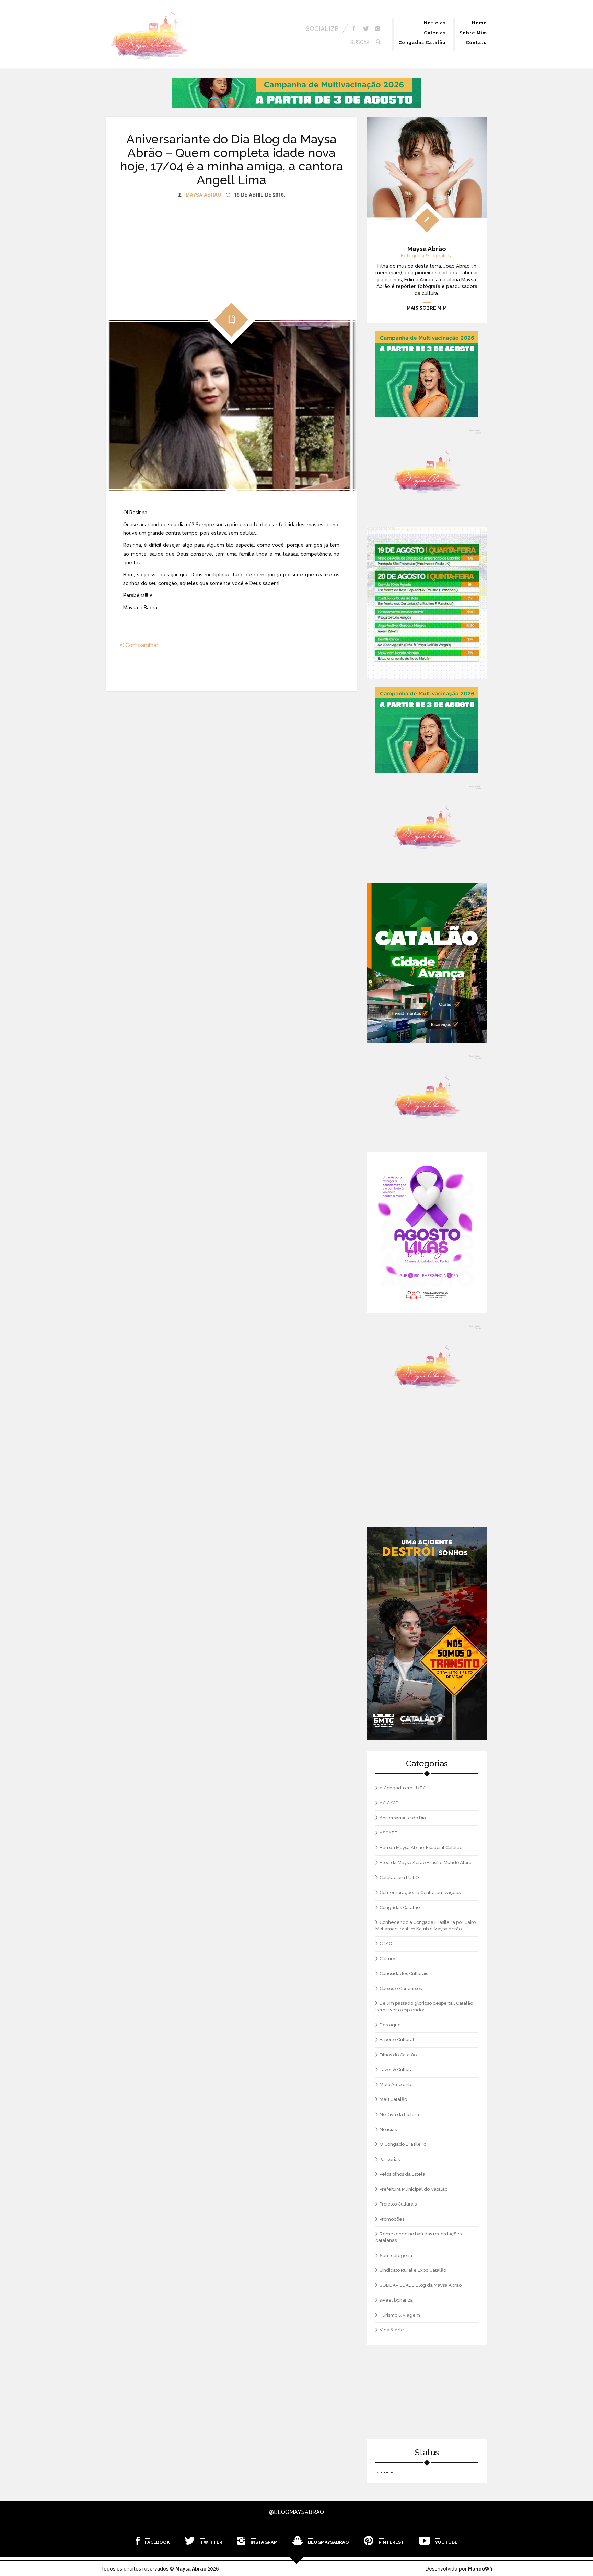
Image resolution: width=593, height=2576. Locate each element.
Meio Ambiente (396, 2085)
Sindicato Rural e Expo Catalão (413, 2270)
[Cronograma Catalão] (427, 603)
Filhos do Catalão (398, 2055)
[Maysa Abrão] (150, 35)
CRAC (386, 1944)
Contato (476, 42)
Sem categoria (396, 2255)
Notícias (435, 23)
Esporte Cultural (397, 2040)
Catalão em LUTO (399, 1877)
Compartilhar (141, 645)
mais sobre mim (427, 308)
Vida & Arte (392, 2330)
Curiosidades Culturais (404, 1973)
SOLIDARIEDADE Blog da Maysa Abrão (421, 2285)
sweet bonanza (396, 2300)
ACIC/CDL (390, 1803)
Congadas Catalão (422, 42)
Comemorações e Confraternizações (420, 1892)
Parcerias (390, 2159)
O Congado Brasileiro (403, 2144)
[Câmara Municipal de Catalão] (427, 1232)
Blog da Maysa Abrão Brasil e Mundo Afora (426, 1863)
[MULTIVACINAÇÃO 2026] (296, 93)
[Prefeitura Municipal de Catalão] (427, 963)
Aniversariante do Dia (403, 1818)
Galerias (435, 33)
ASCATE (388, 1833)
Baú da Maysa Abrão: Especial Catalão (421, 1848)
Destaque (390, 2025)
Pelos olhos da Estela (402, 2174)
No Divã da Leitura (399, 2114)
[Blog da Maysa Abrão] (427, 472)
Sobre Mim (473, 33)
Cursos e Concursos (401, 1989)
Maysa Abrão (204, 195)
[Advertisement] (231, 246)
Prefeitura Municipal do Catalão (414, 2189)
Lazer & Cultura (396, 2069)
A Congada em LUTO (403, 1788)
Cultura (387, 1959)
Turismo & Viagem (400, 2315)
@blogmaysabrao (296, 2512)
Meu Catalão (393, 2099)
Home (479, 23)
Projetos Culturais (398, 2204)
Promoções (392, 2219)
